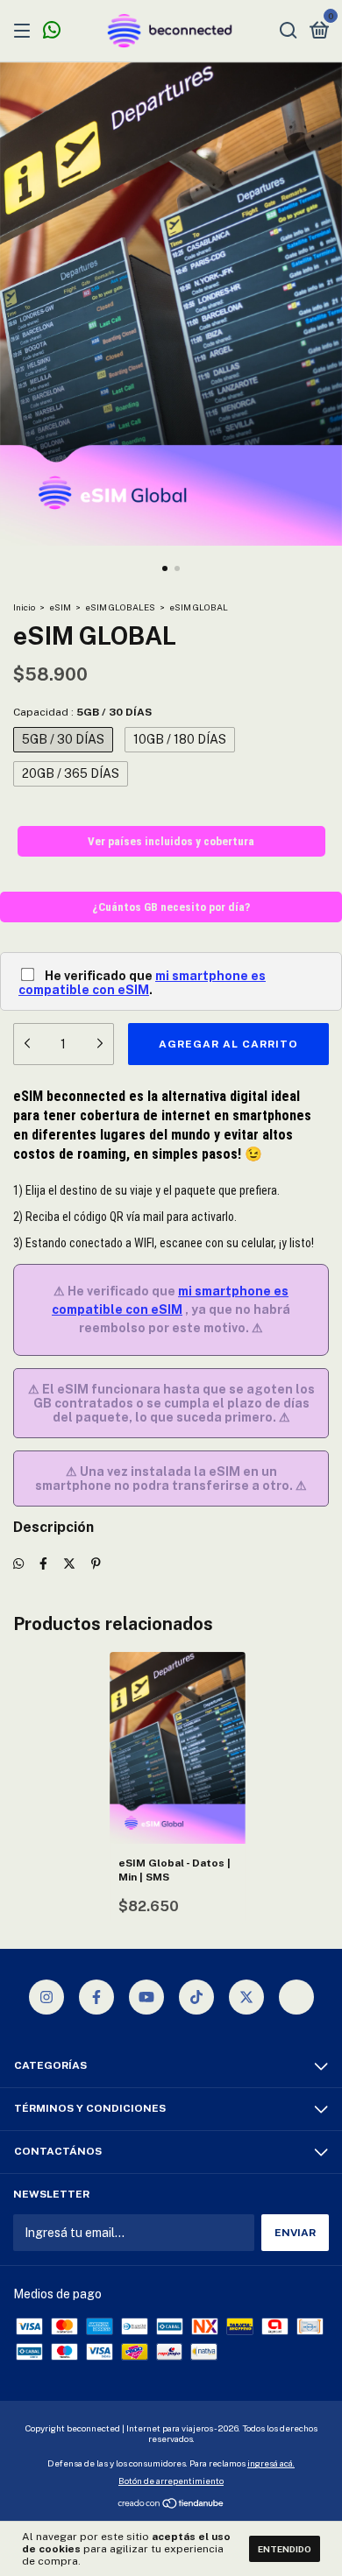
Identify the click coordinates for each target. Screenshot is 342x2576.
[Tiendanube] (171, 2505)
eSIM (60, 607)
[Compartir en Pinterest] (96, 1563)
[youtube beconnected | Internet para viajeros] (146, 1997)
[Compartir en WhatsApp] (18, 1563)
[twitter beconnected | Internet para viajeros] (246, 1997)
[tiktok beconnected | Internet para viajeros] (196, 1997)
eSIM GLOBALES (120, 607)
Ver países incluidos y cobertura (171, 841)
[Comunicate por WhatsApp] (52, 32)
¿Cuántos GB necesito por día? (171, 907)
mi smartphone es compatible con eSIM (142, 983)
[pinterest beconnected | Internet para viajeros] (296, 1997)
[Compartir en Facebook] (43, 1563)
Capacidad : (82, 712)
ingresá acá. (271, 2463)
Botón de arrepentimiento (171, 2481)
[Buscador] (289, 32)
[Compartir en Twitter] (69, 1563)
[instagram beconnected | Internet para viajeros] (46, 1997)
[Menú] (25, 32)
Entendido (285, 2549)
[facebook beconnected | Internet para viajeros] (96, 1997)
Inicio (24, 607)
